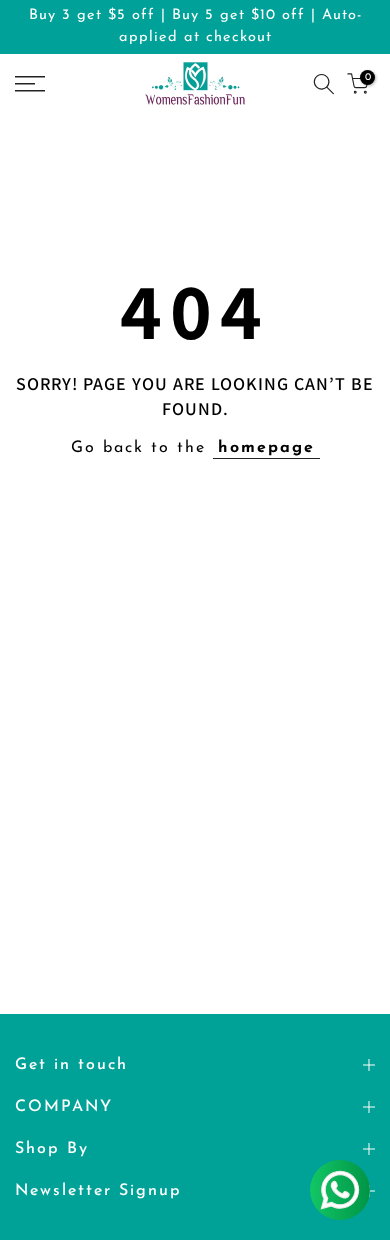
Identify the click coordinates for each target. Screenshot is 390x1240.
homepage (266, 448)
